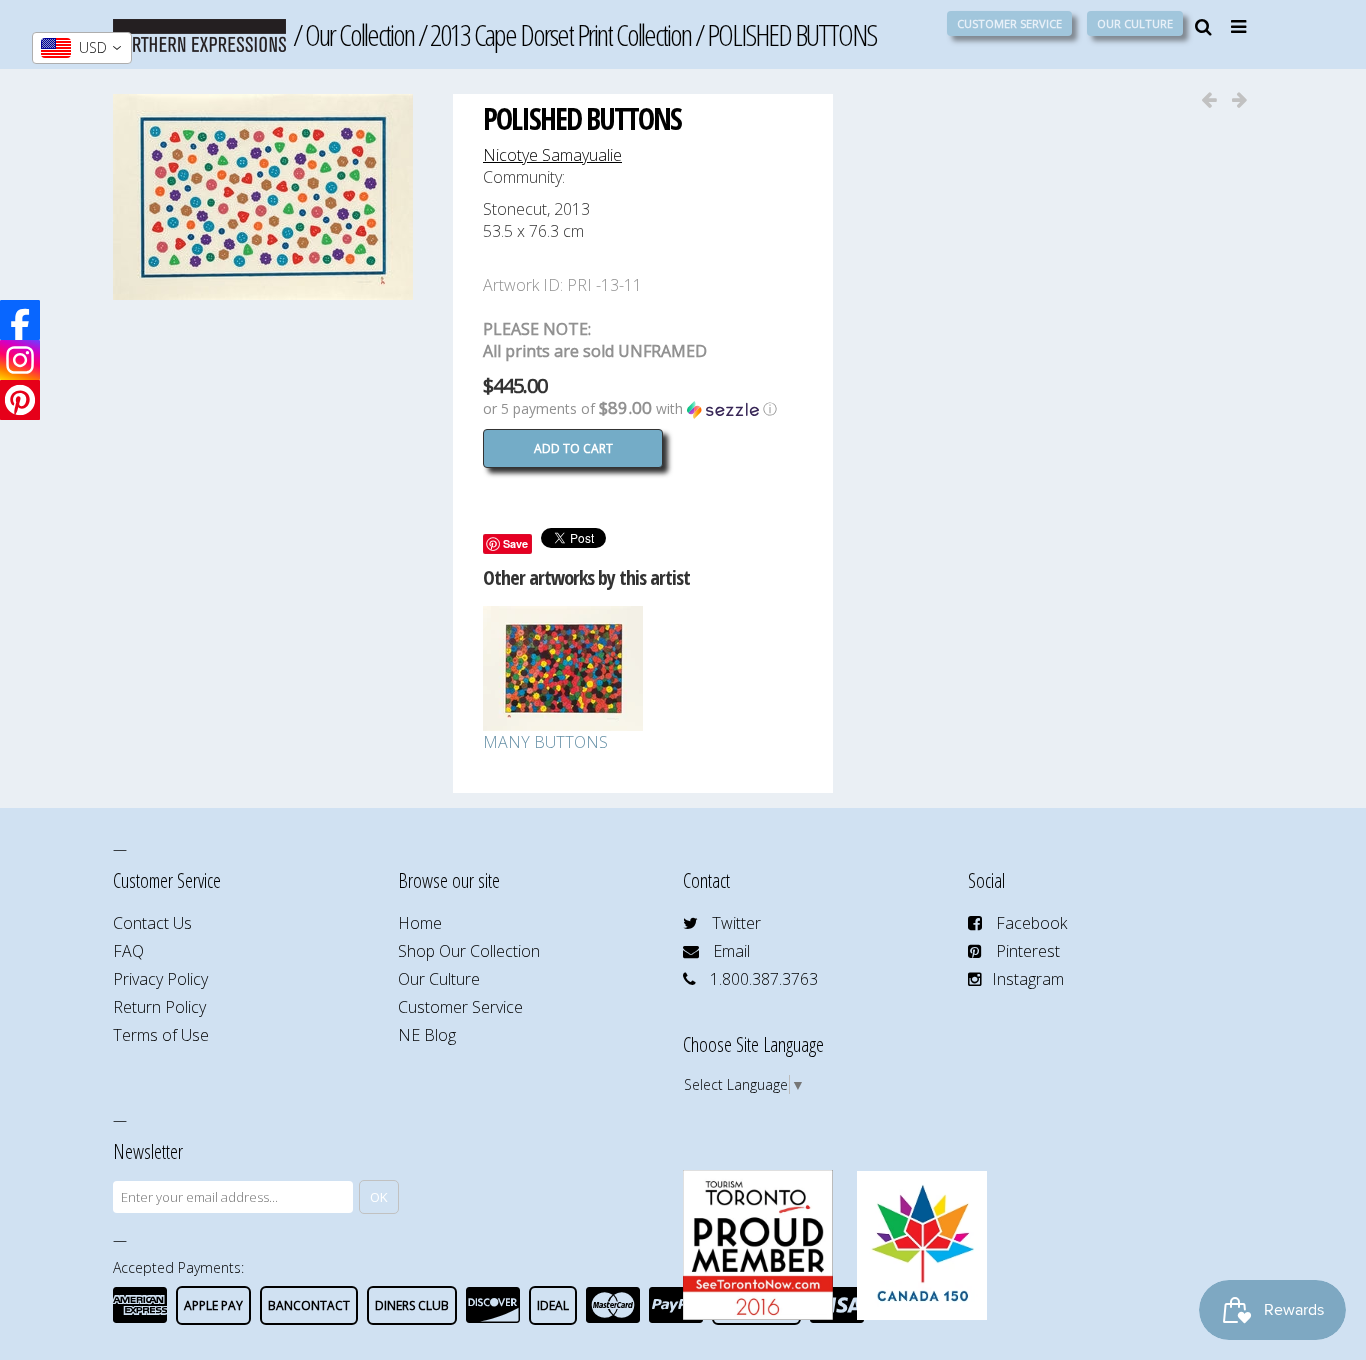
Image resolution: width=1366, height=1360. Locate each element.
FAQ (128, 951)
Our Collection (359, 34)
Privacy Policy (160, 979)
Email (731, 951)
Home (420, 923)
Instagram (1028, 979)
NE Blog (427, 1035)
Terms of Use (161, 1035)
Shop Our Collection (469, 951)
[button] (643, 409)
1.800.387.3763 (764, 979)
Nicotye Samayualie (552, 155)
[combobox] (82, 48)
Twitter (736, 923)
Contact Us (152, 923)
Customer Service (1009, 23)
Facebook (1031, 923)
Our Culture (1135, 23)
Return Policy (159, 1007)
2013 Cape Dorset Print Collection (560, 34)
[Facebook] (20, 320)
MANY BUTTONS (545, 742)
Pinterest (1028, 951)
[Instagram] (20, 360)
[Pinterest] (20, 400)
